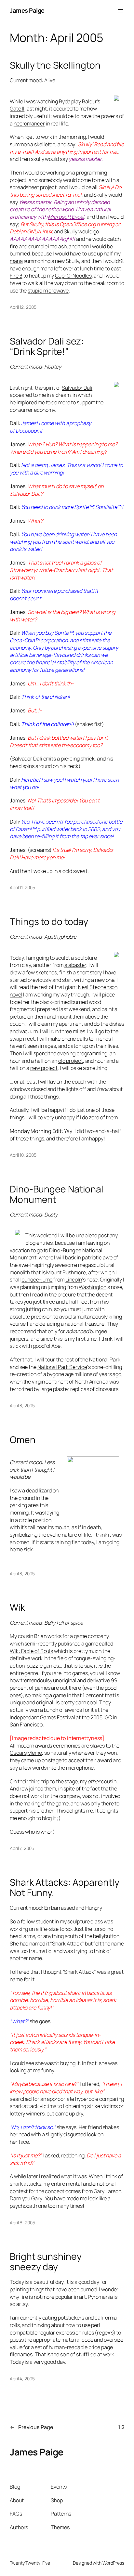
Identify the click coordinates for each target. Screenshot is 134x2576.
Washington (93, 1287)
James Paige (27, 10)
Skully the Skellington (55, 65)
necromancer (29, 124)
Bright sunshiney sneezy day (46, 2262)
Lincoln (74, 1280)
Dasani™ (26, 829)
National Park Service (62, 1367)
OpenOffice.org (78, 224)
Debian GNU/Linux (31, 231)
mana (16, 261)
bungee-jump (37, 1280)
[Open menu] (120, 11)
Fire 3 (16, 276)
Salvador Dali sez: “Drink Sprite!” (47, 346)
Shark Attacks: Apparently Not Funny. (65, 1888)
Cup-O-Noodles (73, 276)
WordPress (113, 2563)
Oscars (18, 1753)
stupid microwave (48, 291)
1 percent (93, 1695)
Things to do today (49, 922)
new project (44, 1068)
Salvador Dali (77, 388)
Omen (23, 1440)
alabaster (75, 965)
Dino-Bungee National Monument (57, 1194)
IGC (108, 1717)
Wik (17, 1607)
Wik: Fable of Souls (31, 1651)
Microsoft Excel (66, 217)
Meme (35, 1753)
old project (71, 1061)
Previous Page (32, 2427)
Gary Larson (107, 2191)
